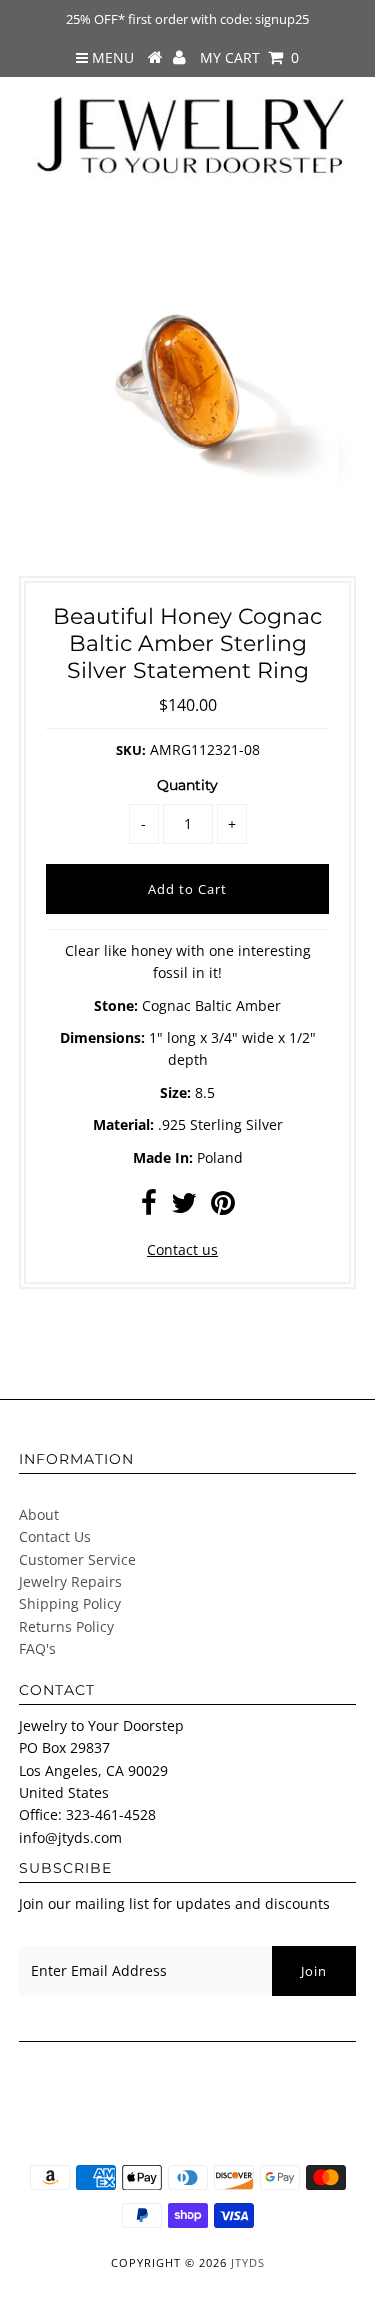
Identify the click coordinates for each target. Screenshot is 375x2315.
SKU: (131, 750)
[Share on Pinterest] (223, 1207)
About (39, 1514)
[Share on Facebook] (149, 1207)
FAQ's (37, 1648)
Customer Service (77, 1559)
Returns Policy (66, 1626)
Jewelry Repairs (70, 1581)
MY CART (249, 57)
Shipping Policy (70, 1603)
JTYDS (248, 2262)
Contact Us (55, 1536)
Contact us (182, 1249)
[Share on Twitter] (184, 1207)
